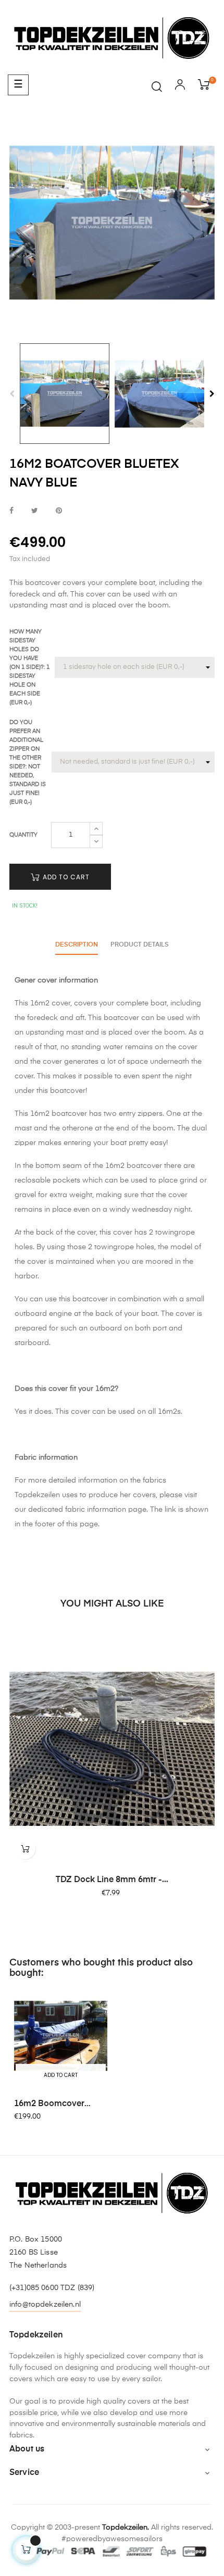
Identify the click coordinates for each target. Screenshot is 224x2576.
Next (212, 394)
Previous (12, 394)
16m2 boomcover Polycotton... (49, 2105)
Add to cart (65, 877)
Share (11, 511)
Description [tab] (77, 945)
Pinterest (59, 511)
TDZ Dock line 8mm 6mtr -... (112, 1880)
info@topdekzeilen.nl (45, 2305)
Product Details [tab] (140, 945)
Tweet (35, 511)
